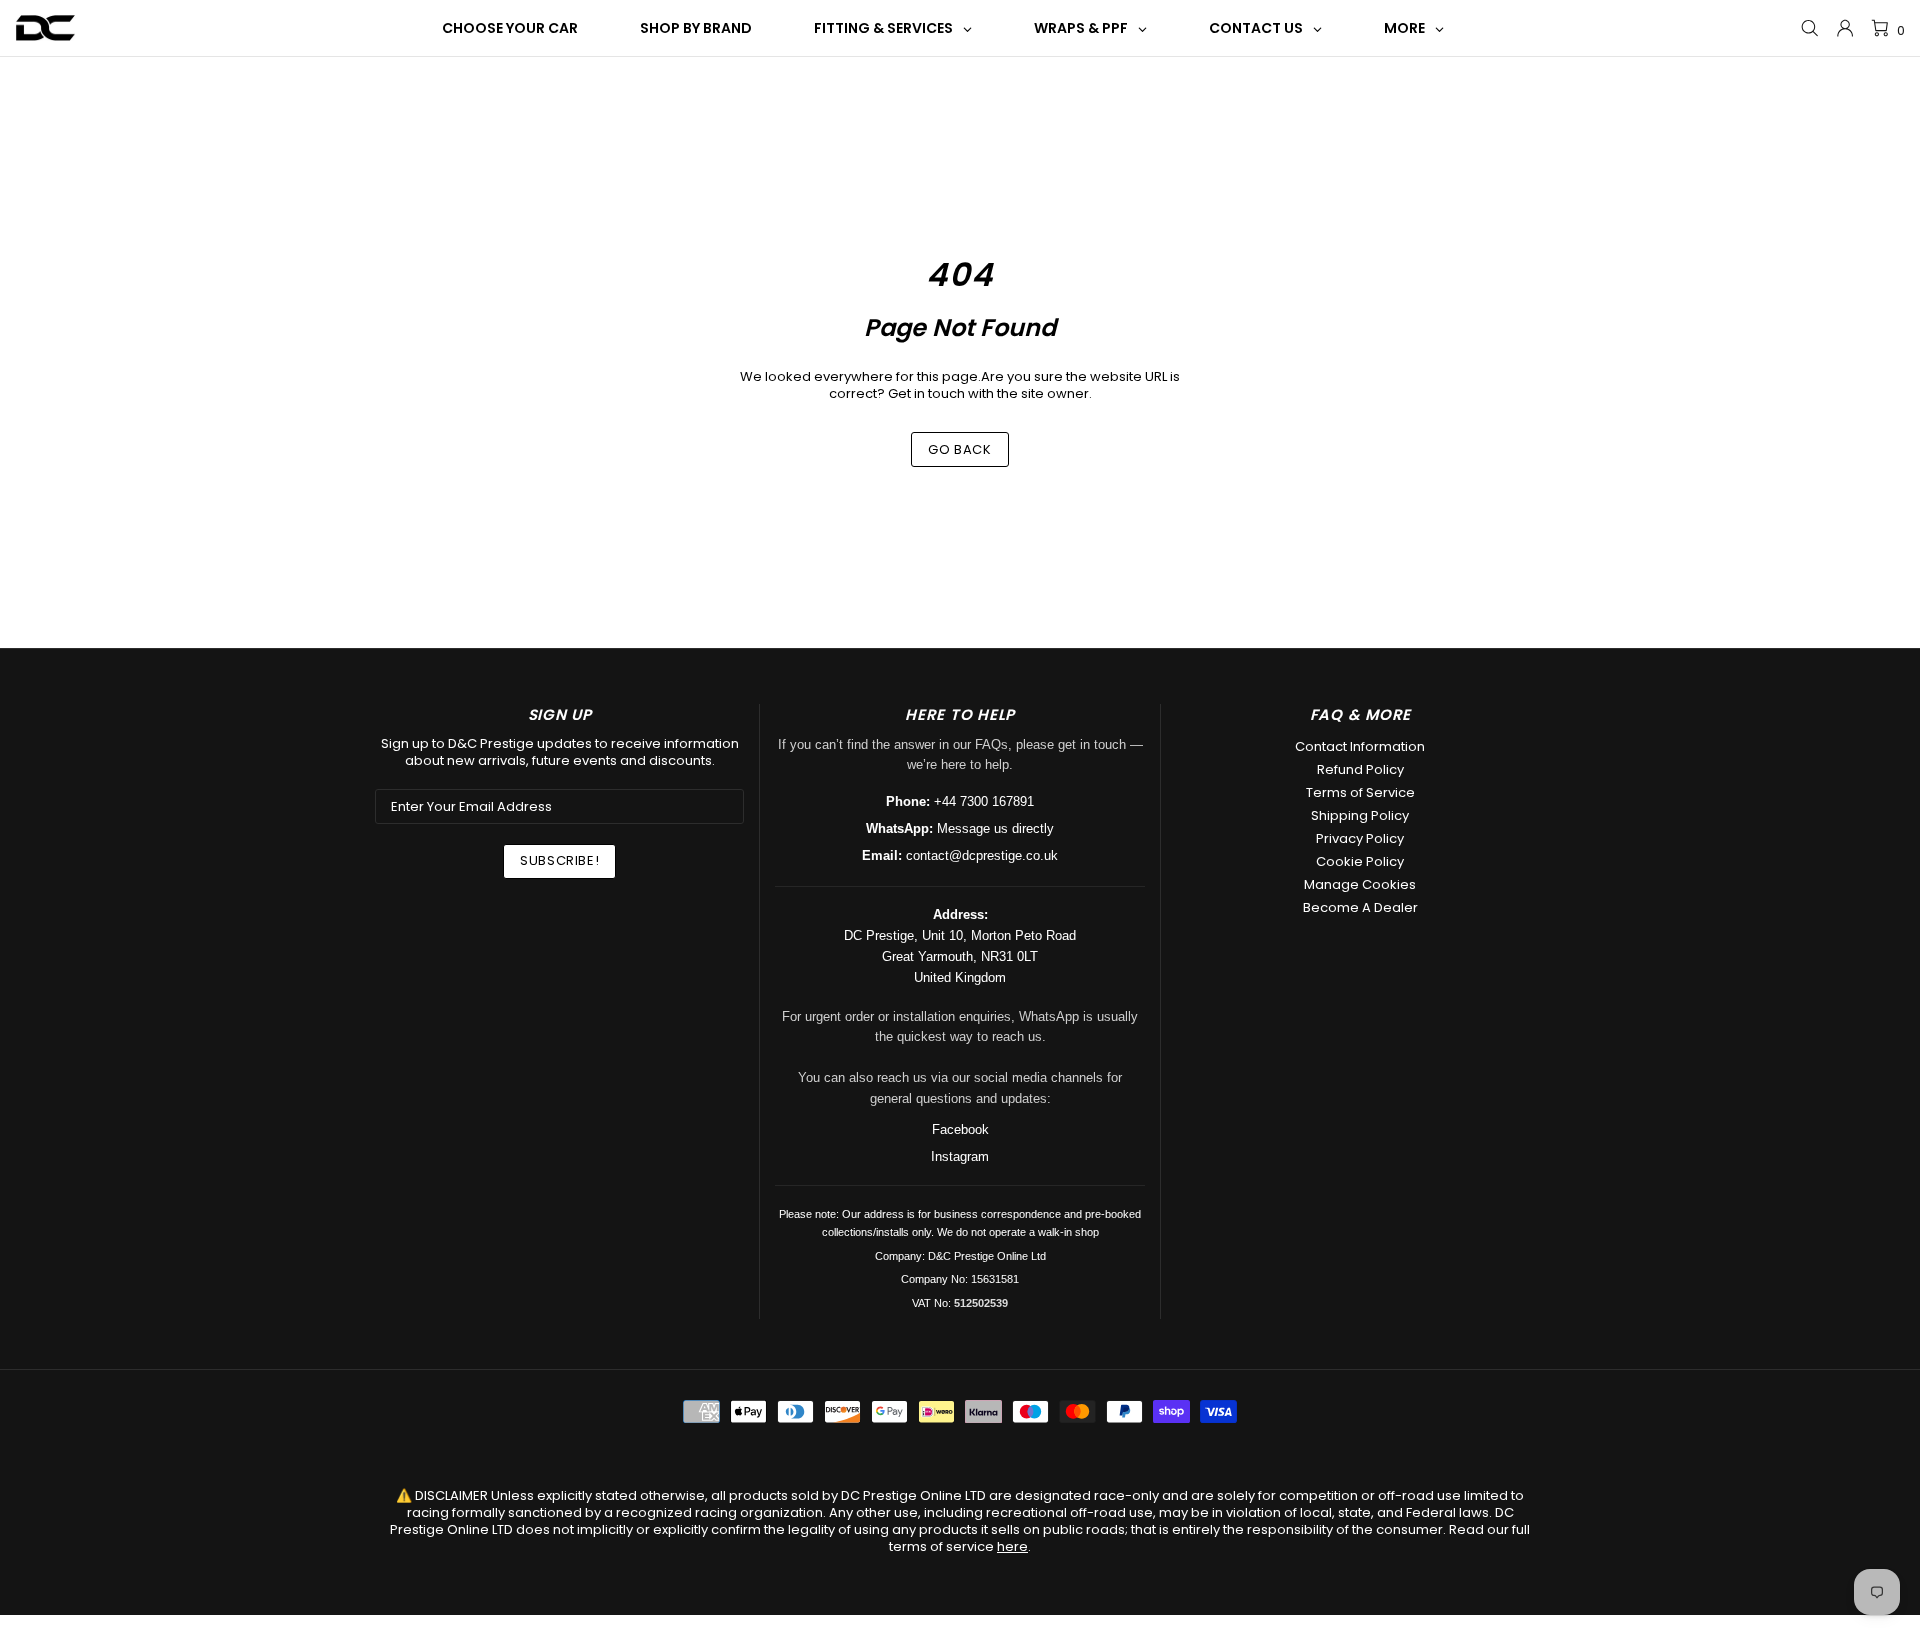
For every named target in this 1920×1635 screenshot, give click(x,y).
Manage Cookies (1360, 884)
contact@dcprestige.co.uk (982, 855)
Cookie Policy (1360, 861)
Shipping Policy (1360, 815)
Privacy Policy (1360, 838)
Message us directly (995, 828)
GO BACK (960, 449)
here (1012, 1546)
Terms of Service (1360, 792)
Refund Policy (1360, 769)
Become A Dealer (1360, 907)
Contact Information (1360, 746)
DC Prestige (45, 28)
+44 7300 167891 (984, 801)
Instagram (960, 1156)
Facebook (960, 1129)
